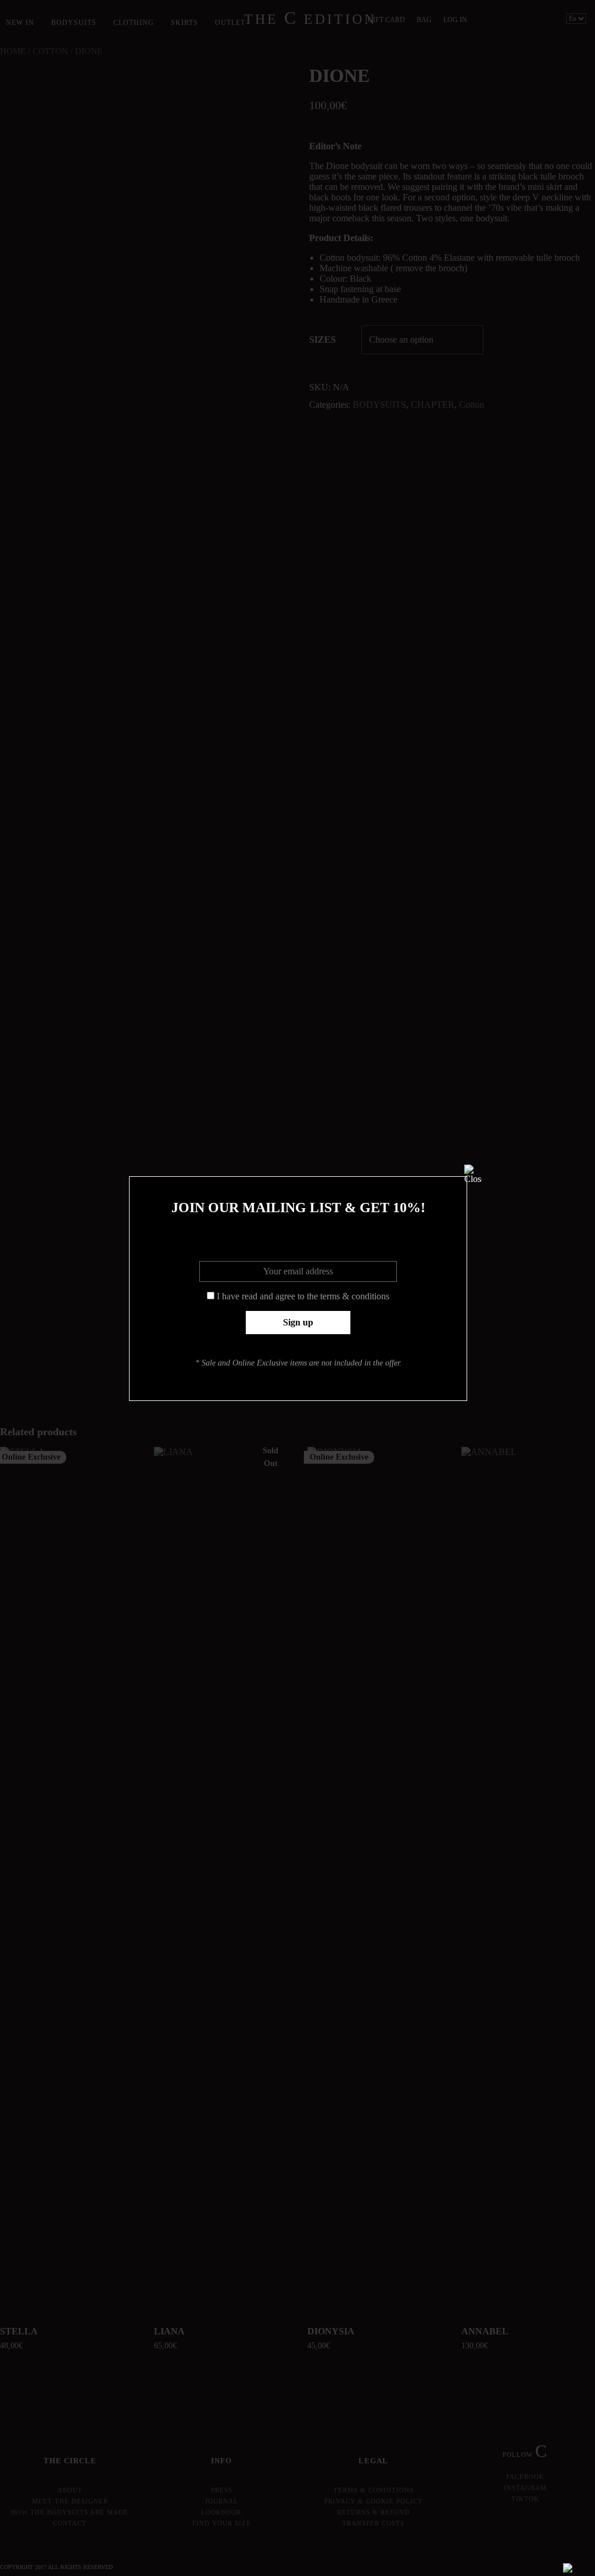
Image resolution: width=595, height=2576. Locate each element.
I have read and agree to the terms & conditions (303, 1296)
